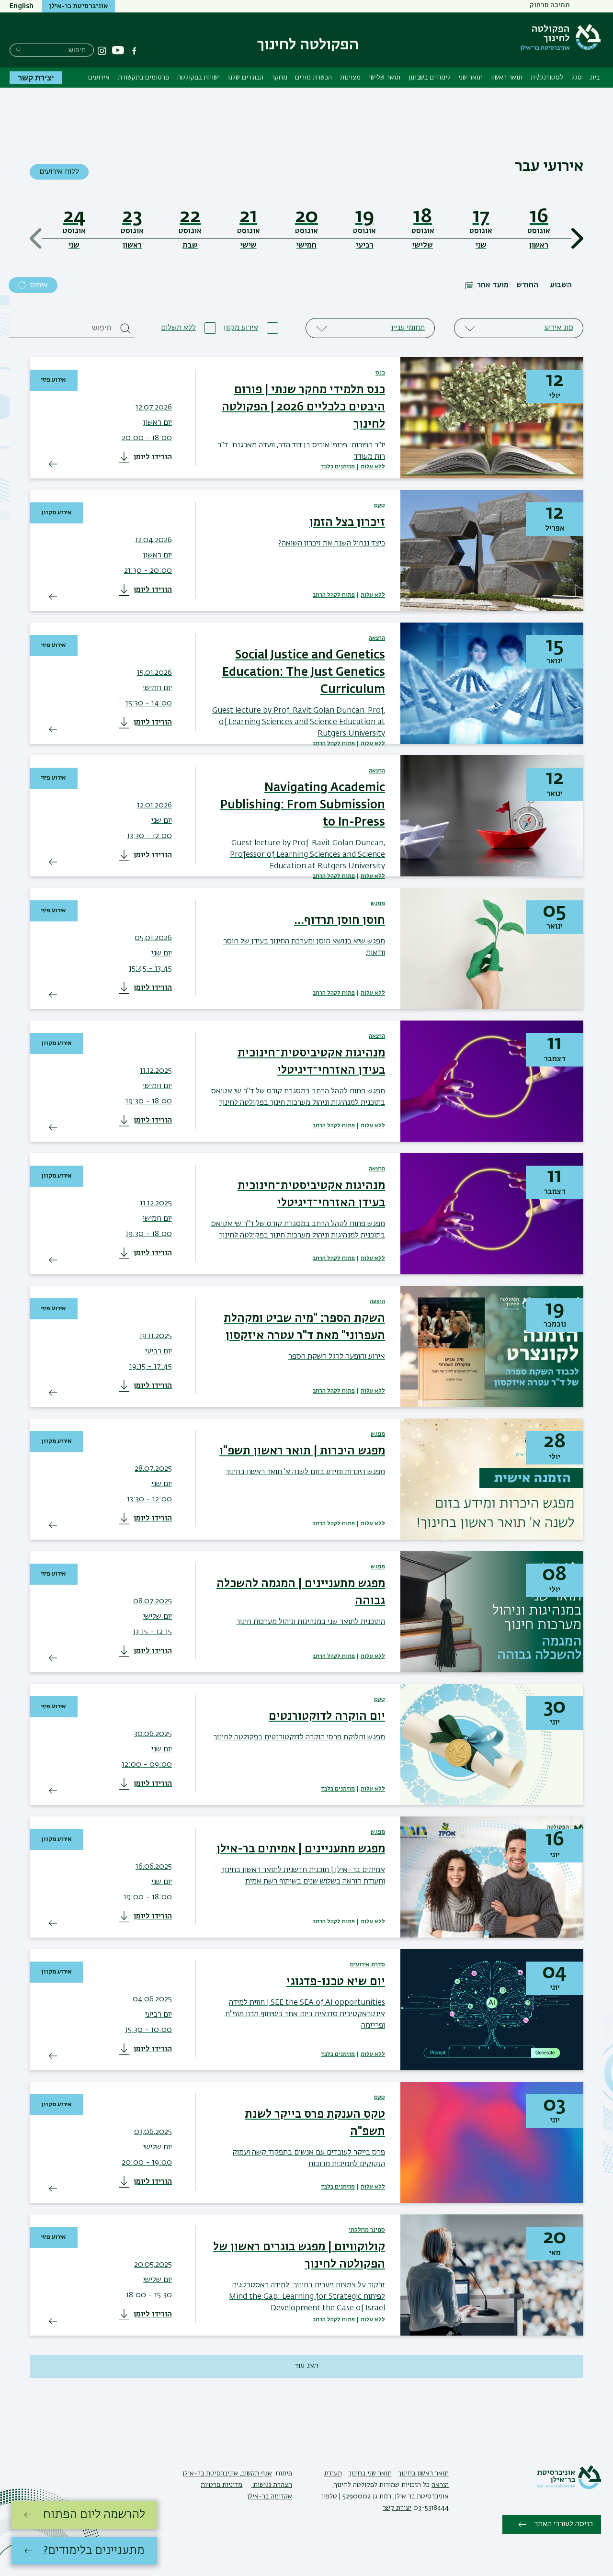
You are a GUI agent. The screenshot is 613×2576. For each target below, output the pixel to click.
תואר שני (471, 78)
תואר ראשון (507, 78)
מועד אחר (493, 285)
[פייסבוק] (134, 51)
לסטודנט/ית (547, 78)
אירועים (99, 78)
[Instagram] (102, 51)
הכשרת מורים (313, 78)
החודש (527, 285)
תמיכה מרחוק (550, 5)
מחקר (279, 78)
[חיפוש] (18, 49)
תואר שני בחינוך (370, 2474)
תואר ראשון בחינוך (423, 2474)
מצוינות (350, 78)
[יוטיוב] (118, 51)
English (22, 6)
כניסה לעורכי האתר (563, 2524)
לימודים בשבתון (430, 78)
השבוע (561, 285)
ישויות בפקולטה (199, 78)
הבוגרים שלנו (246, 78)
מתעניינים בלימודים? (94, 2551)
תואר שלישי (385, 78)
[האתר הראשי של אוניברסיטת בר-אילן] (569, 2487)
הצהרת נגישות (272, 2485)
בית (595, 78)
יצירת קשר (36, 77)
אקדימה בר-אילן (270, 2497)
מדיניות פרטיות (221, 2485)
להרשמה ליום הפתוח (94, 2515)
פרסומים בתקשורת (143, 78)
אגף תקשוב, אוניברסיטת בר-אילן (227, 2474)
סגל (577, 78)
